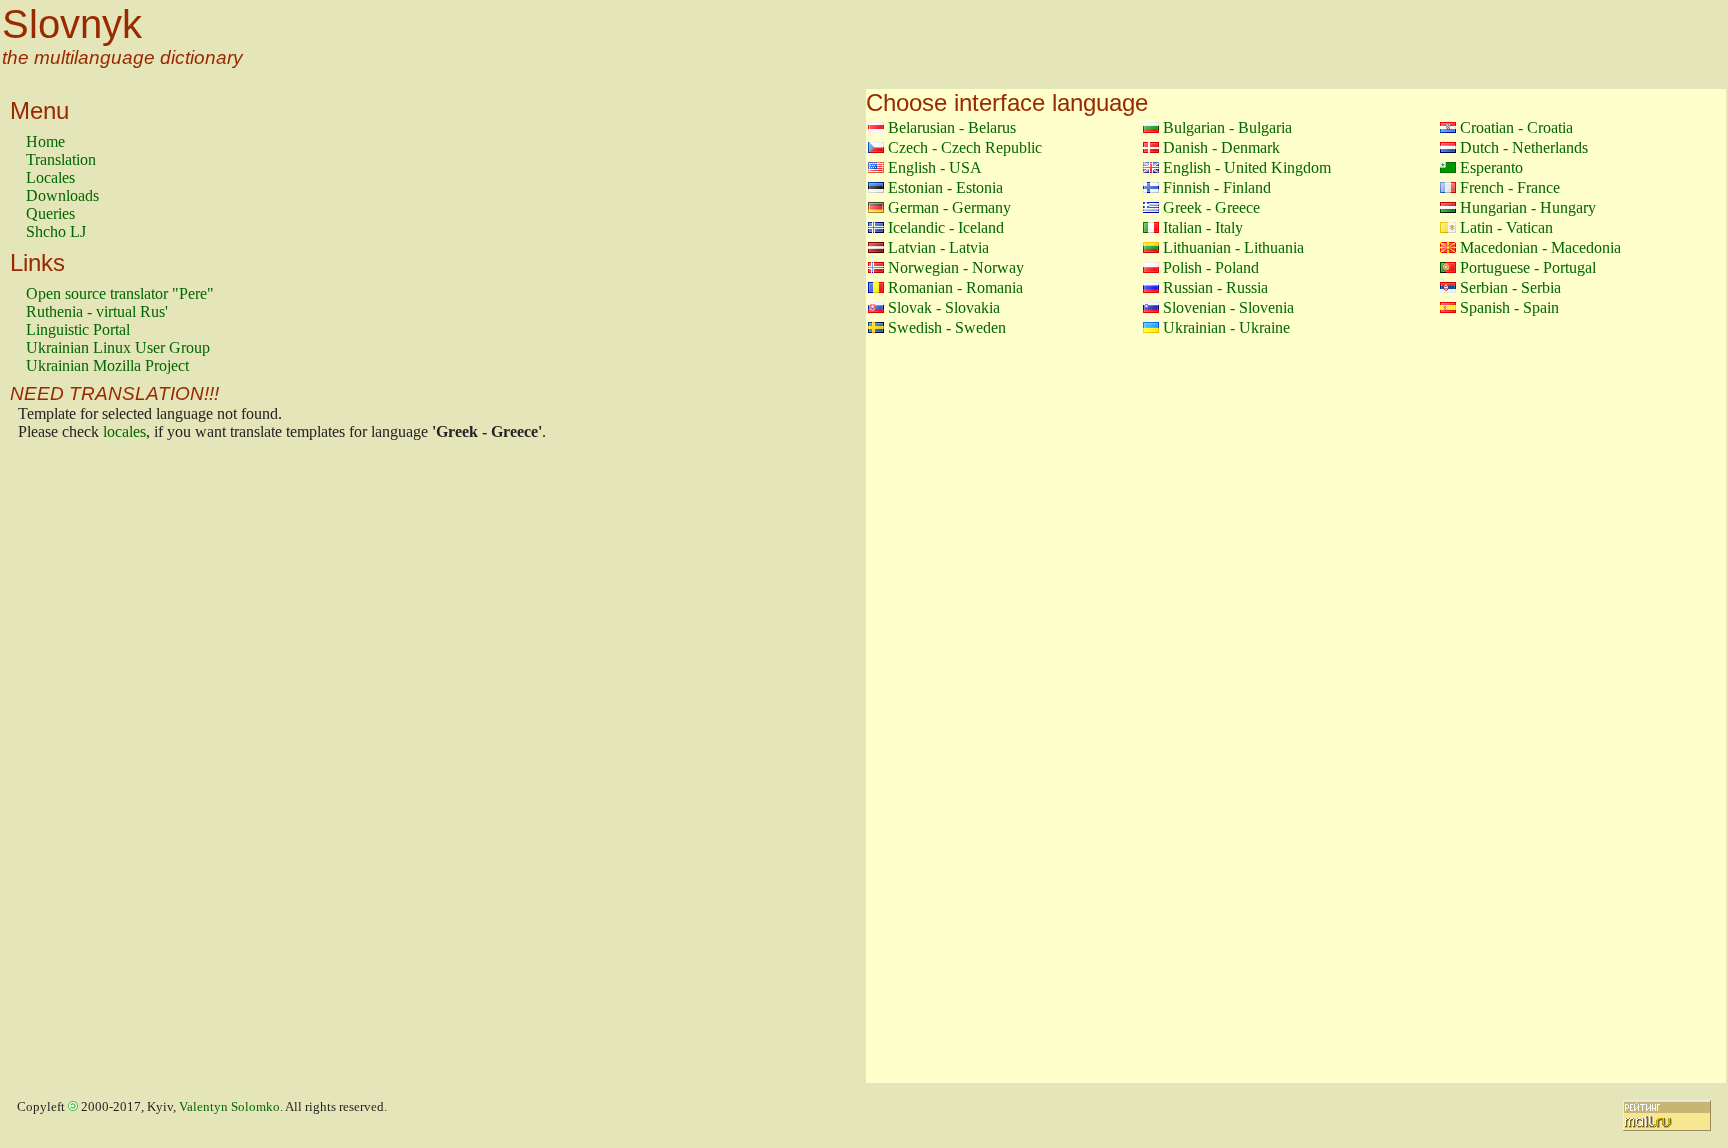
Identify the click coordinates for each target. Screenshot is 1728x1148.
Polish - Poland (1211, 267)
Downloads (62, 195)
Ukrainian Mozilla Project (107, 365)
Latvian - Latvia (938, 247)
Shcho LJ (56, 231)
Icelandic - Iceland (946, 227)
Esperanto (1491, 167)
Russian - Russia (1215, 287)
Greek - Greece (1211, 207)
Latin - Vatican (1506, 227)
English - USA (935, 167)
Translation (61, 159)
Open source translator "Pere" (120, 293)
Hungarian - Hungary (1528, 207)
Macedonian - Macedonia (1540, 247)
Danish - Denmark (1221, 147)
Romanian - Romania (955, 287)
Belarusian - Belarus (952, 127)
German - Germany (949, 207)
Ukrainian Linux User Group (118, 347)
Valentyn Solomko (229, 1107)
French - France (1510, 187)
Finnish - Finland (1217, 187)
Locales (50, 177)
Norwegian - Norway (956, 267)
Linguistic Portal (78, 329)
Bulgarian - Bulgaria (1227, 127)
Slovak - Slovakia (944, 307)
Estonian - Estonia (945, 187)
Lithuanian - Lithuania (1233, 247)
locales (124, 431)
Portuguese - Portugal (1528, 267)
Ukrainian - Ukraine (1226, 327)
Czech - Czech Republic (965, 147)
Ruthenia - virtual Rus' (97, 311)
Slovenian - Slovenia (1228, 307)
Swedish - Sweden (947, 327)
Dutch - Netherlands (1524, 147)
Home (45, 141)
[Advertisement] (106, 767)
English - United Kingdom (1247, 167)
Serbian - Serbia (1510, 287)
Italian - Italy (1203, 227)
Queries (50, 213)
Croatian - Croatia (1516, 127)
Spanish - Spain (1509, 307)
